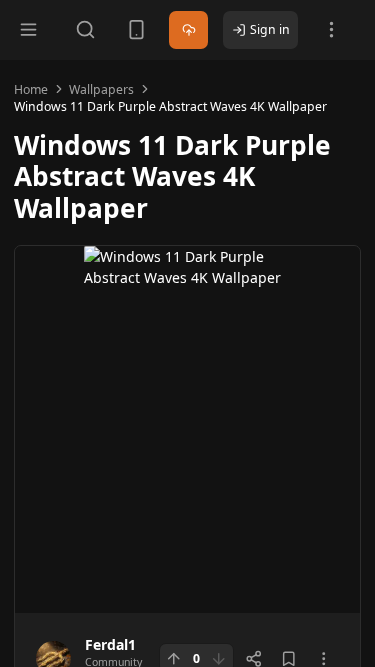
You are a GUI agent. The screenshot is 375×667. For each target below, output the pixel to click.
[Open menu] (28, 29)
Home (31, 89)
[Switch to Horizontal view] (136, 29)
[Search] (85, 29)
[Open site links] (331, 29)
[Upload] (188, 30)
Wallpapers (101, 89)
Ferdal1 (110, 644)
